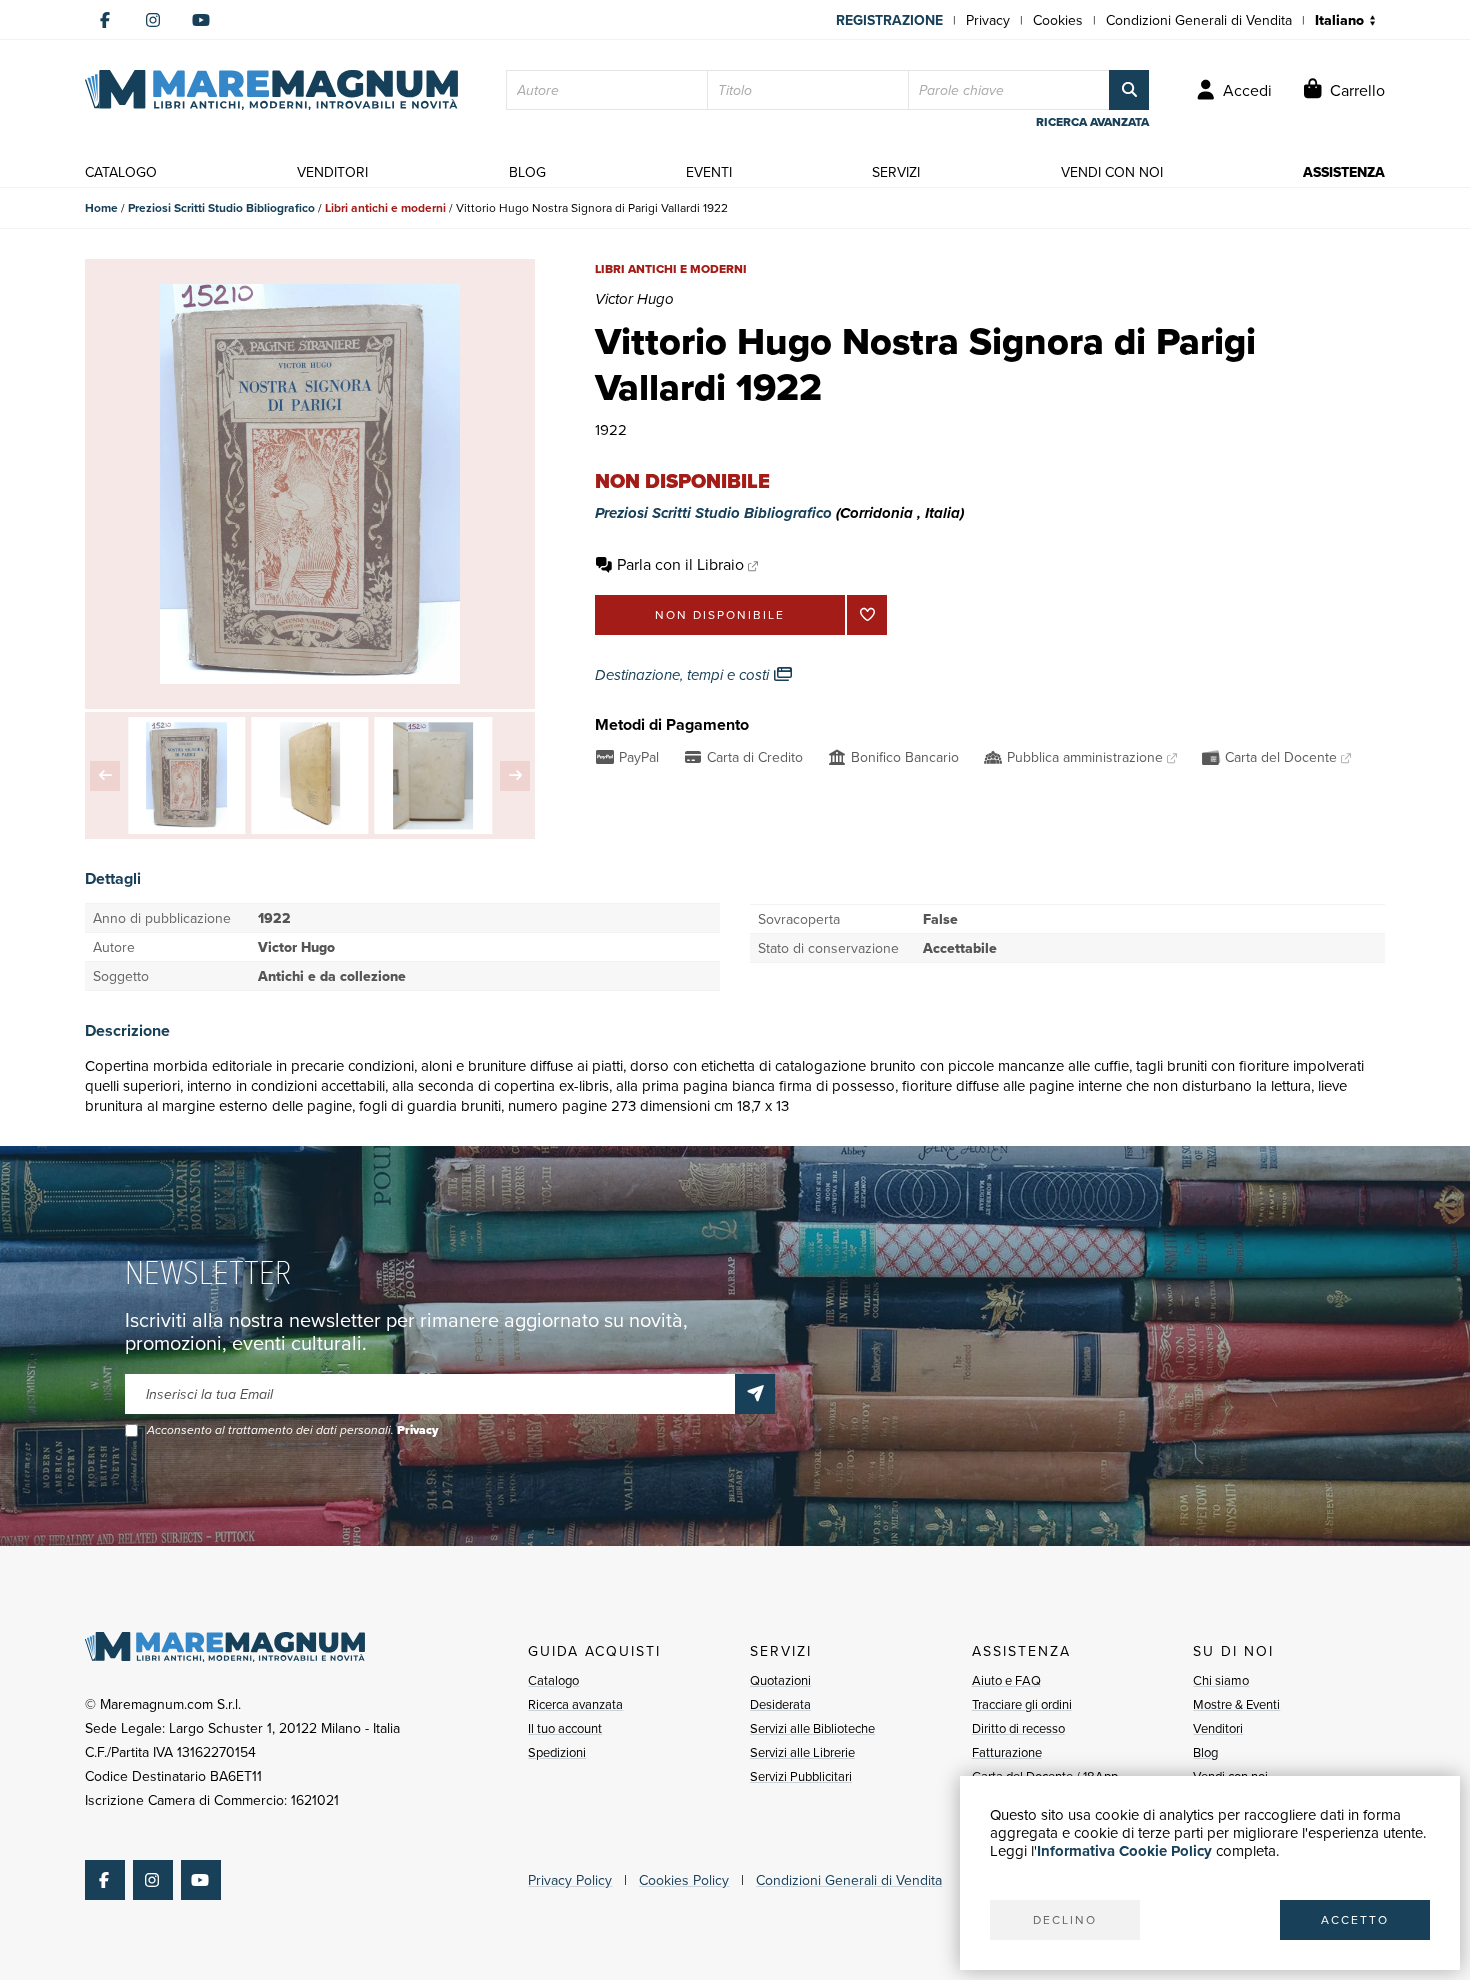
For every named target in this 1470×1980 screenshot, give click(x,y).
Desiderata (780, 1704)
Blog (1205, 1752)
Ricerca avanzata (575, 1704)
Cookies (1058, 20)
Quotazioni (780, 1680)
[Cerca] (1129, 90)
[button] (105, 776)
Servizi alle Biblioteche (812, 1728)
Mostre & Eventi (1236, 1704)
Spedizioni (557, 1752)
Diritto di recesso (1018, 1728)
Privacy (988, 20)
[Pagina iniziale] (271, 90)
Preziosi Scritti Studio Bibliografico (221, 207)
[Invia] (755, 1394)
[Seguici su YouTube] (201, 20)
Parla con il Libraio (680, 564)
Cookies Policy (684, 1880)
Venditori (1218, 1728)
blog (527, 172)
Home (101, 207)
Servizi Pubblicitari (801, 1776)
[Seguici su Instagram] (153, 20)
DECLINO (1065, 1919)
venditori (332, 172)
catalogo (121, 172)
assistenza (1344, 172)
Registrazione (889, 20)
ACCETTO (1355, 1919)
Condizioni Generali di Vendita (1199, 20)
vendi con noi (1112, 172)
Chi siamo (1221, 1680)
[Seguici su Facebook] (105, 20)
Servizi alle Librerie (802, 1752)
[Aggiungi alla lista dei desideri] (867, 615)
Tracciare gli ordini (1022, 1704)
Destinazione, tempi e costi (684, 675)
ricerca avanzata (1092, 122)
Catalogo (553, 1680)
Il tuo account (565, 1728)
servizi (896, 172)
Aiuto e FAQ (1006, 1680)
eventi (709, 172)
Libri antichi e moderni (385, 207)
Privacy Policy (570, 1880)
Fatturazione (1007, 1752)
